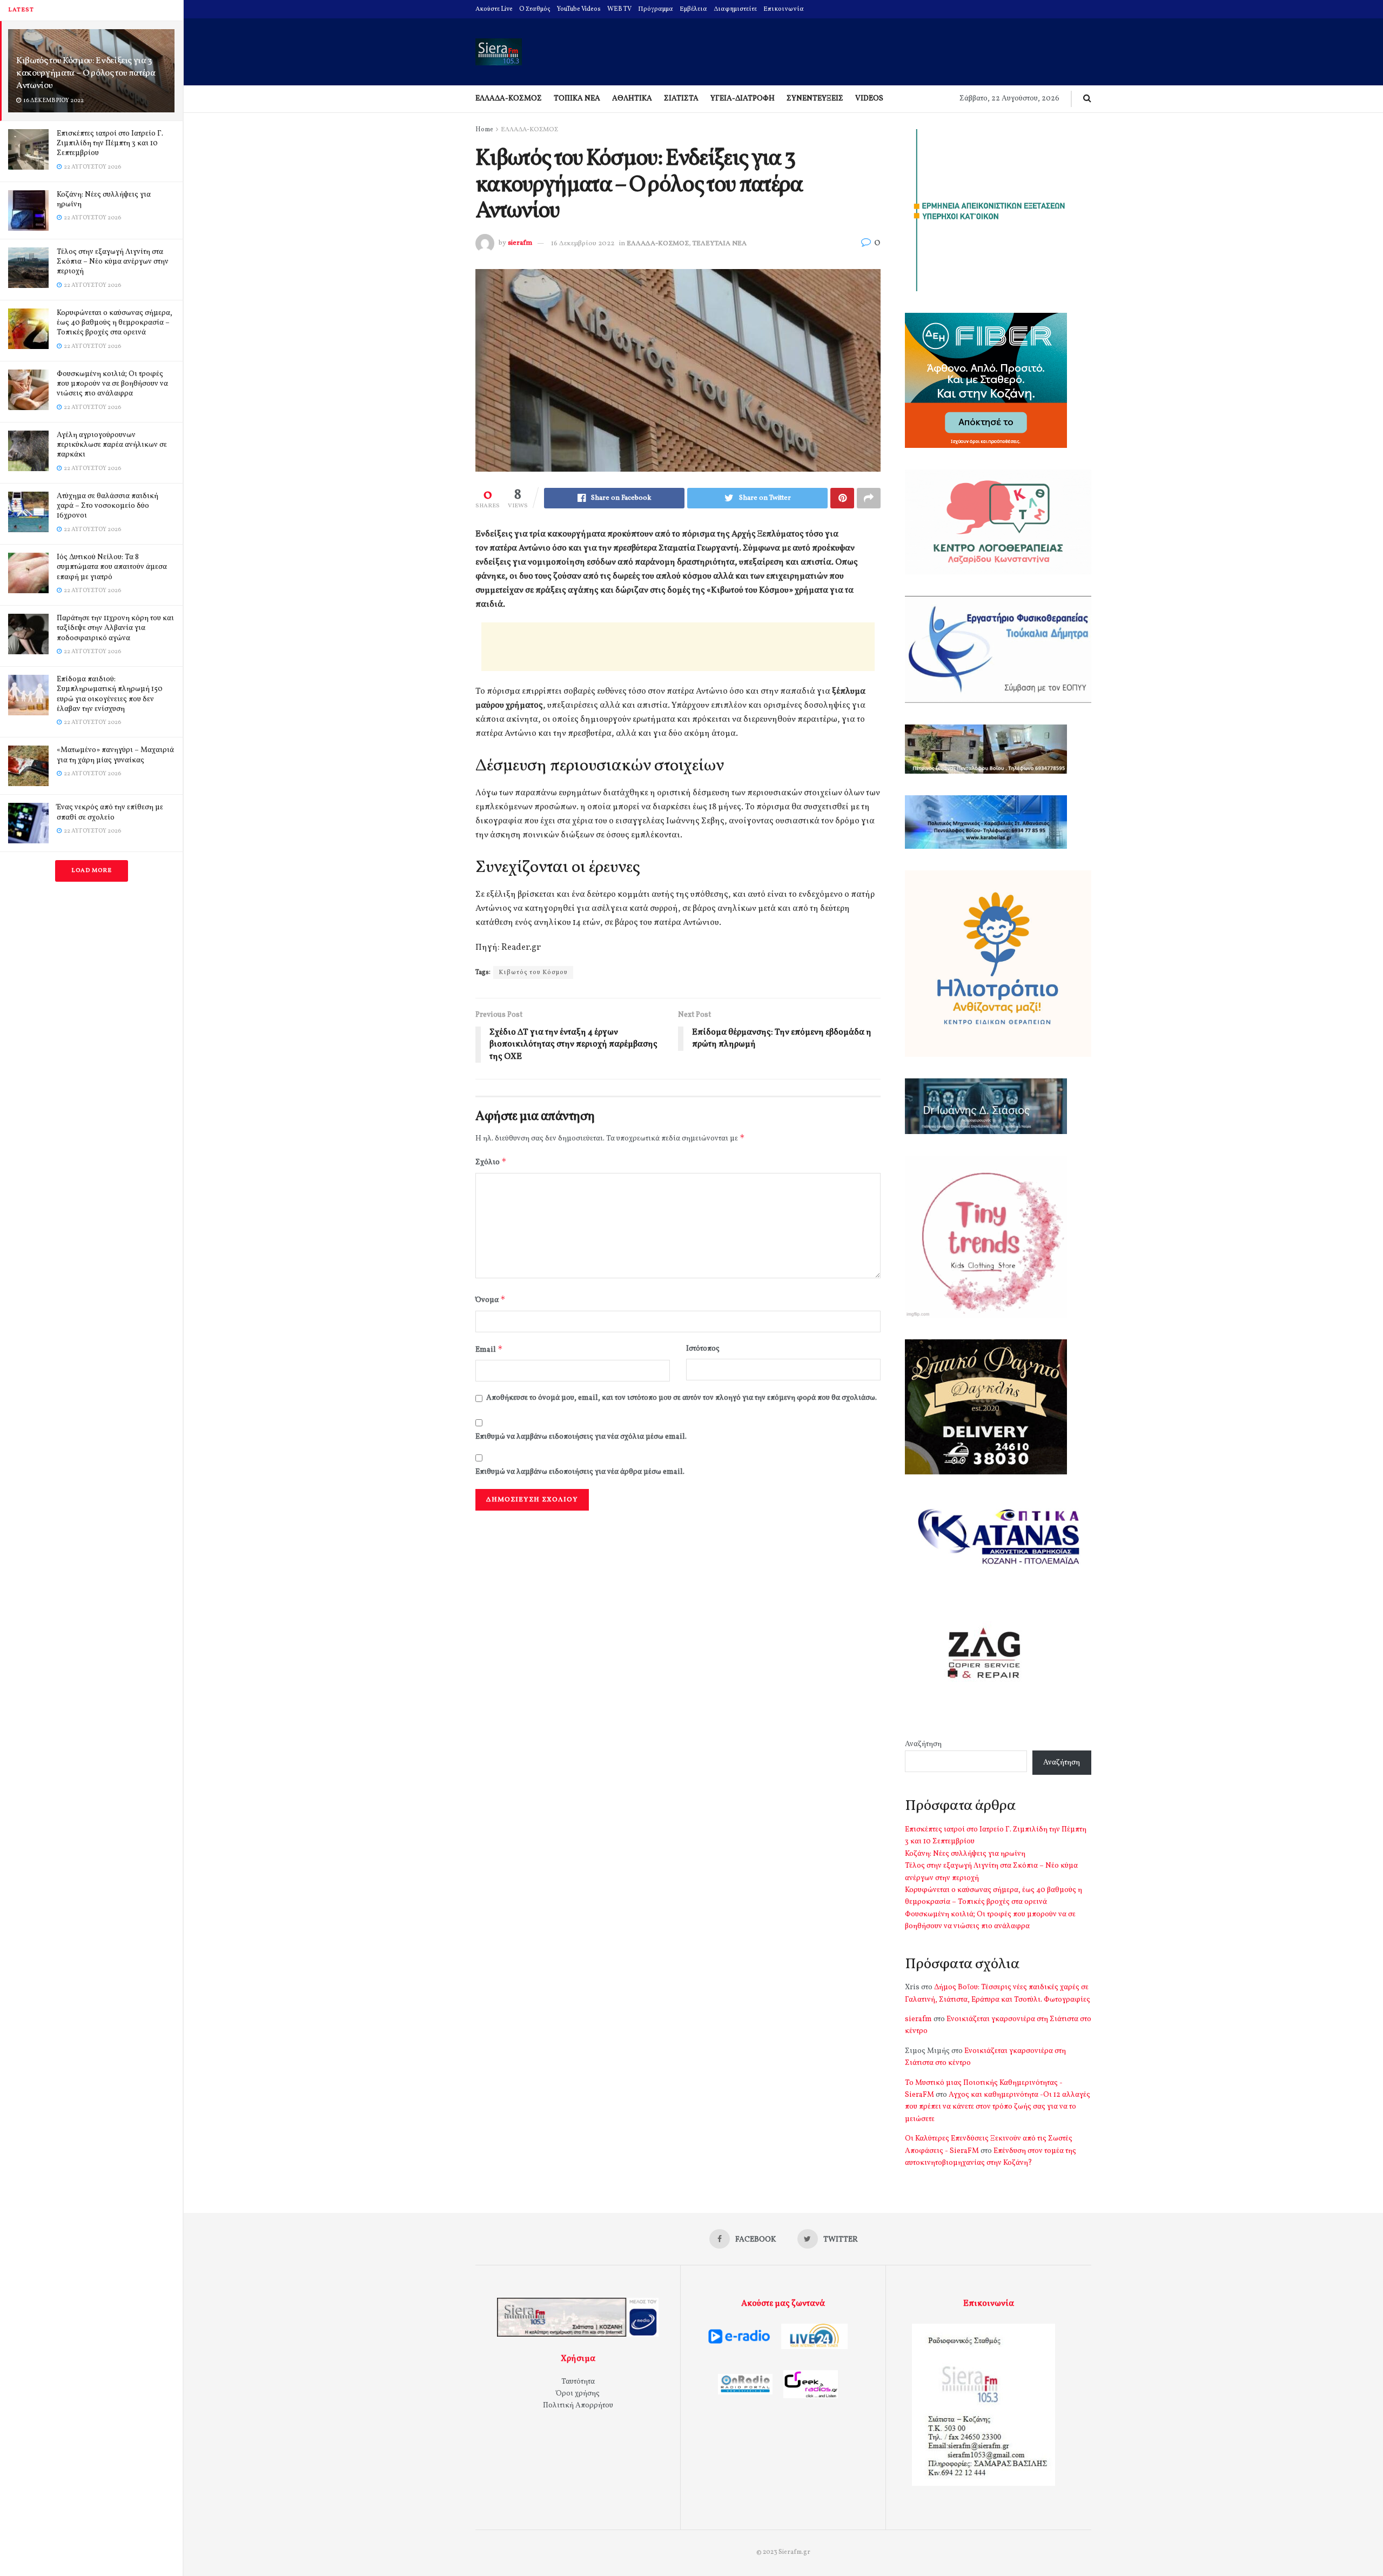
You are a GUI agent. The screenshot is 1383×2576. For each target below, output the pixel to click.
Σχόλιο (491, 1162)
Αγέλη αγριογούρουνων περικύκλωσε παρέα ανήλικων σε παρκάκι (112, 445)
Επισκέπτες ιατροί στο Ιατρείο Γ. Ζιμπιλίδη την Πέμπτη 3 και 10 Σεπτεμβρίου (110, 143)
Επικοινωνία (784, 9)
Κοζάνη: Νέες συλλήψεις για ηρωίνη (104, 200)
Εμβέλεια (693, 9)
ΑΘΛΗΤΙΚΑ (632, 99)
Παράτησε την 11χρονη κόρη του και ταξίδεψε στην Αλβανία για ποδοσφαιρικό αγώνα (115, 628)
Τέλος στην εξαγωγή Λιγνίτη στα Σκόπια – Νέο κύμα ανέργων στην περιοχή (113, 262)
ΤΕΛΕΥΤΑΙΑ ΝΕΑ (720, 244)
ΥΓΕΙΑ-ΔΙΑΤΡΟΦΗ (743, 99)
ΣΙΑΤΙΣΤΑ (681, 99)
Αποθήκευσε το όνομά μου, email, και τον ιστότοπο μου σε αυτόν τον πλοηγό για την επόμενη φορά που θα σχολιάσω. (682, 1398)
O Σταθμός (535, 9)
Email (489, 1349)
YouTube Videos (579, 9)
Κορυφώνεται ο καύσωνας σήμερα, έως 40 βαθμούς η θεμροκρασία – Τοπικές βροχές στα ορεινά (115, 323)
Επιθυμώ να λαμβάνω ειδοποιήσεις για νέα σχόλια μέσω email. (581, 1437)
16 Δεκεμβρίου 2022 (583, 244)
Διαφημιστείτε (735, 9)
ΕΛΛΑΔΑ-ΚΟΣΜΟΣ (509, 99)
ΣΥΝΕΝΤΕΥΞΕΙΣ (815, 99)
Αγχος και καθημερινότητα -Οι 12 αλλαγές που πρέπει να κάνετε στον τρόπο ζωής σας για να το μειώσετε (998, 2107)
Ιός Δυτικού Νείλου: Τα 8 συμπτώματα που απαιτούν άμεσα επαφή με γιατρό (112, 567)
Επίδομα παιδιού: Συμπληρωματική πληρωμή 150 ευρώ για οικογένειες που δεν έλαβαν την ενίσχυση (110, 694)
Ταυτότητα (578, 2382)
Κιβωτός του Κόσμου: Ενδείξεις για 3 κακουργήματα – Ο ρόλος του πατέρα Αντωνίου (86, 73)
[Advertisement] (678, 647)
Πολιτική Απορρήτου (578, 2406)
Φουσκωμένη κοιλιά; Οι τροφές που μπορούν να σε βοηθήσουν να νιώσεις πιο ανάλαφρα (112, 384)
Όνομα (491, 1300)
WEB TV (619, 9)
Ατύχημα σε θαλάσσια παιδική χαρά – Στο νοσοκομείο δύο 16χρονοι (108, 506)
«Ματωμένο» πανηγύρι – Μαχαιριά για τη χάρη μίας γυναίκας (115, 755)
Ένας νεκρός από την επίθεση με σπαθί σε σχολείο (110, 812)
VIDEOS (869, 99)
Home (484, 130)
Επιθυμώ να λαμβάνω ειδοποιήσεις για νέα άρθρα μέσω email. (580, 1472)
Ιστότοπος (703, 1349)
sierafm (520, 244)
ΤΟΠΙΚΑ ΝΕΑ (577, 99)
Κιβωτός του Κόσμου (533, 972)
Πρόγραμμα (656, 9)
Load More (92, 871)
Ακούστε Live (494, 9)
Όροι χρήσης (578, 2394)
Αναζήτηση (923, 1744)
